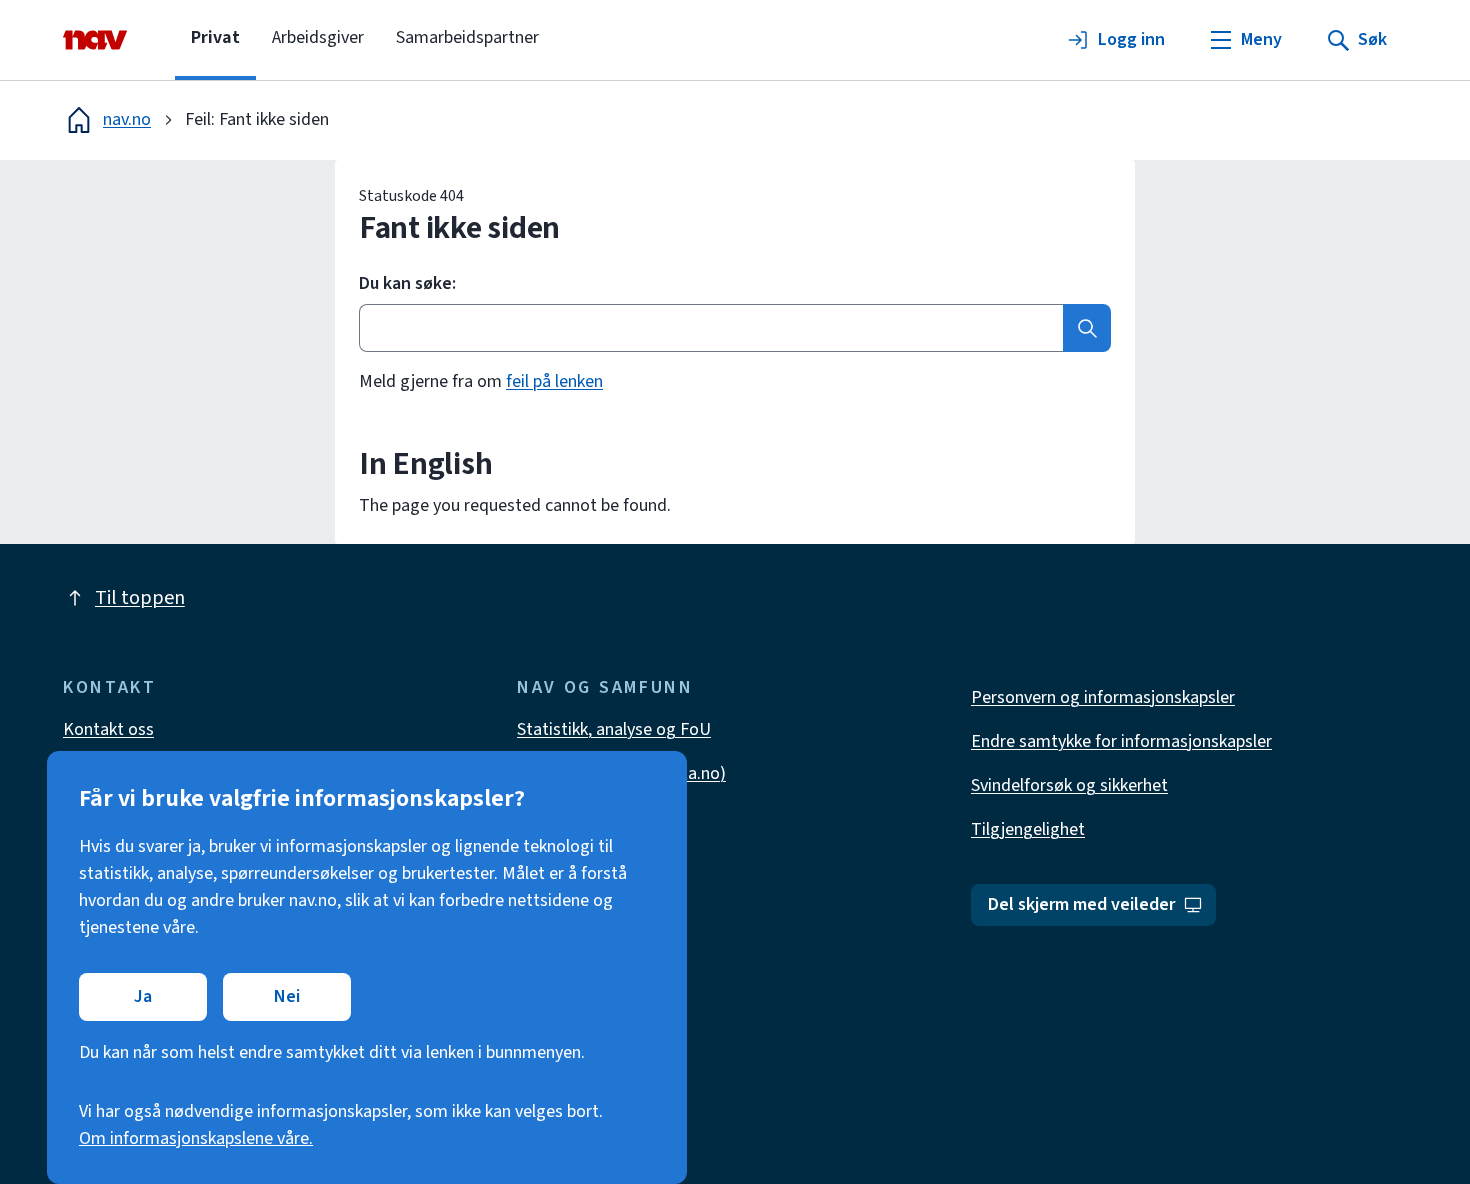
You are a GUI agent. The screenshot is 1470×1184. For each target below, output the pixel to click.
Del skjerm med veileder (1081, 904)
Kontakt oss (108, 729)
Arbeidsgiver (318, 37)
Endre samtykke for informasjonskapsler (1121, 741)
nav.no (127, 119)
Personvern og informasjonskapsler (1103, 697)
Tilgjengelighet (1028, 829)
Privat (215, 37)
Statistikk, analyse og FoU (614, 729)
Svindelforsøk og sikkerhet (1069, 785)
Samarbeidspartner (467, 37)
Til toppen (140, 598)
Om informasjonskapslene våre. (196, 1138)
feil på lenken (554, 381)
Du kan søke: (407, 284)
